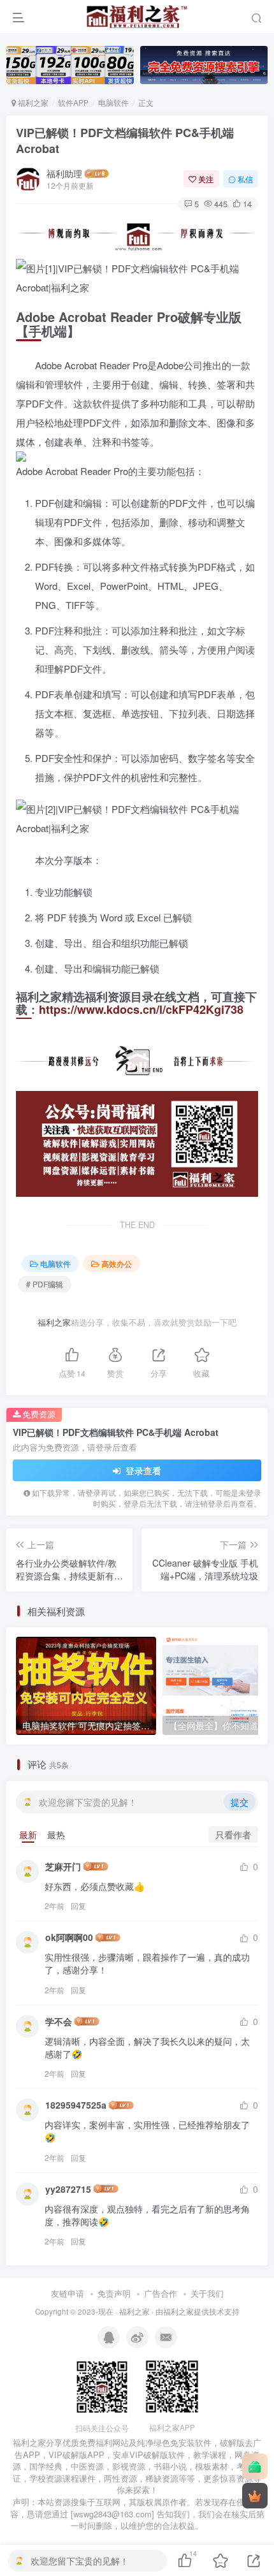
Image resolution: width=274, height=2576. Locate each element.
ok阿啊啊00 (69, 1937)
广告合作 (161, 2293)
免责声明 (114, 2293)
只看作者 (233, 1834)
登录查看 (142, 1470)
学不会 (59, 2021)
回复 (78, 1906)
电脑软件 (113, 102)
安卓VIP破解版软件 (149, 2455)
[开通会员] (255, 2496)
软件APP (73, 102)
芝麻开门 (63, 1866)
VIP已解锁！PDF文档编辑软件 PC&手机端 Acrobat (125, 141)
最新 (28, 1834)
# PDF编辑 (45, 1284)
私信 (245, 179)
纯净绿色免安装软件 (174, 2442)
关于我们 (207, 2293)
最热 (56, 1834)
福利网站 (112, 2442)
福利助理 (64, 173)
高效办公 (117, 1263)
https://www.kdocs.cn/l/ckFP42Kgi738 (141, 1009)
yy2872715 (68, 2189)
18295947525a (76, 2105)
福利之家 (32, 102)
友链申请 (68, 2293)
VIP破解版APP (76, 2455)
